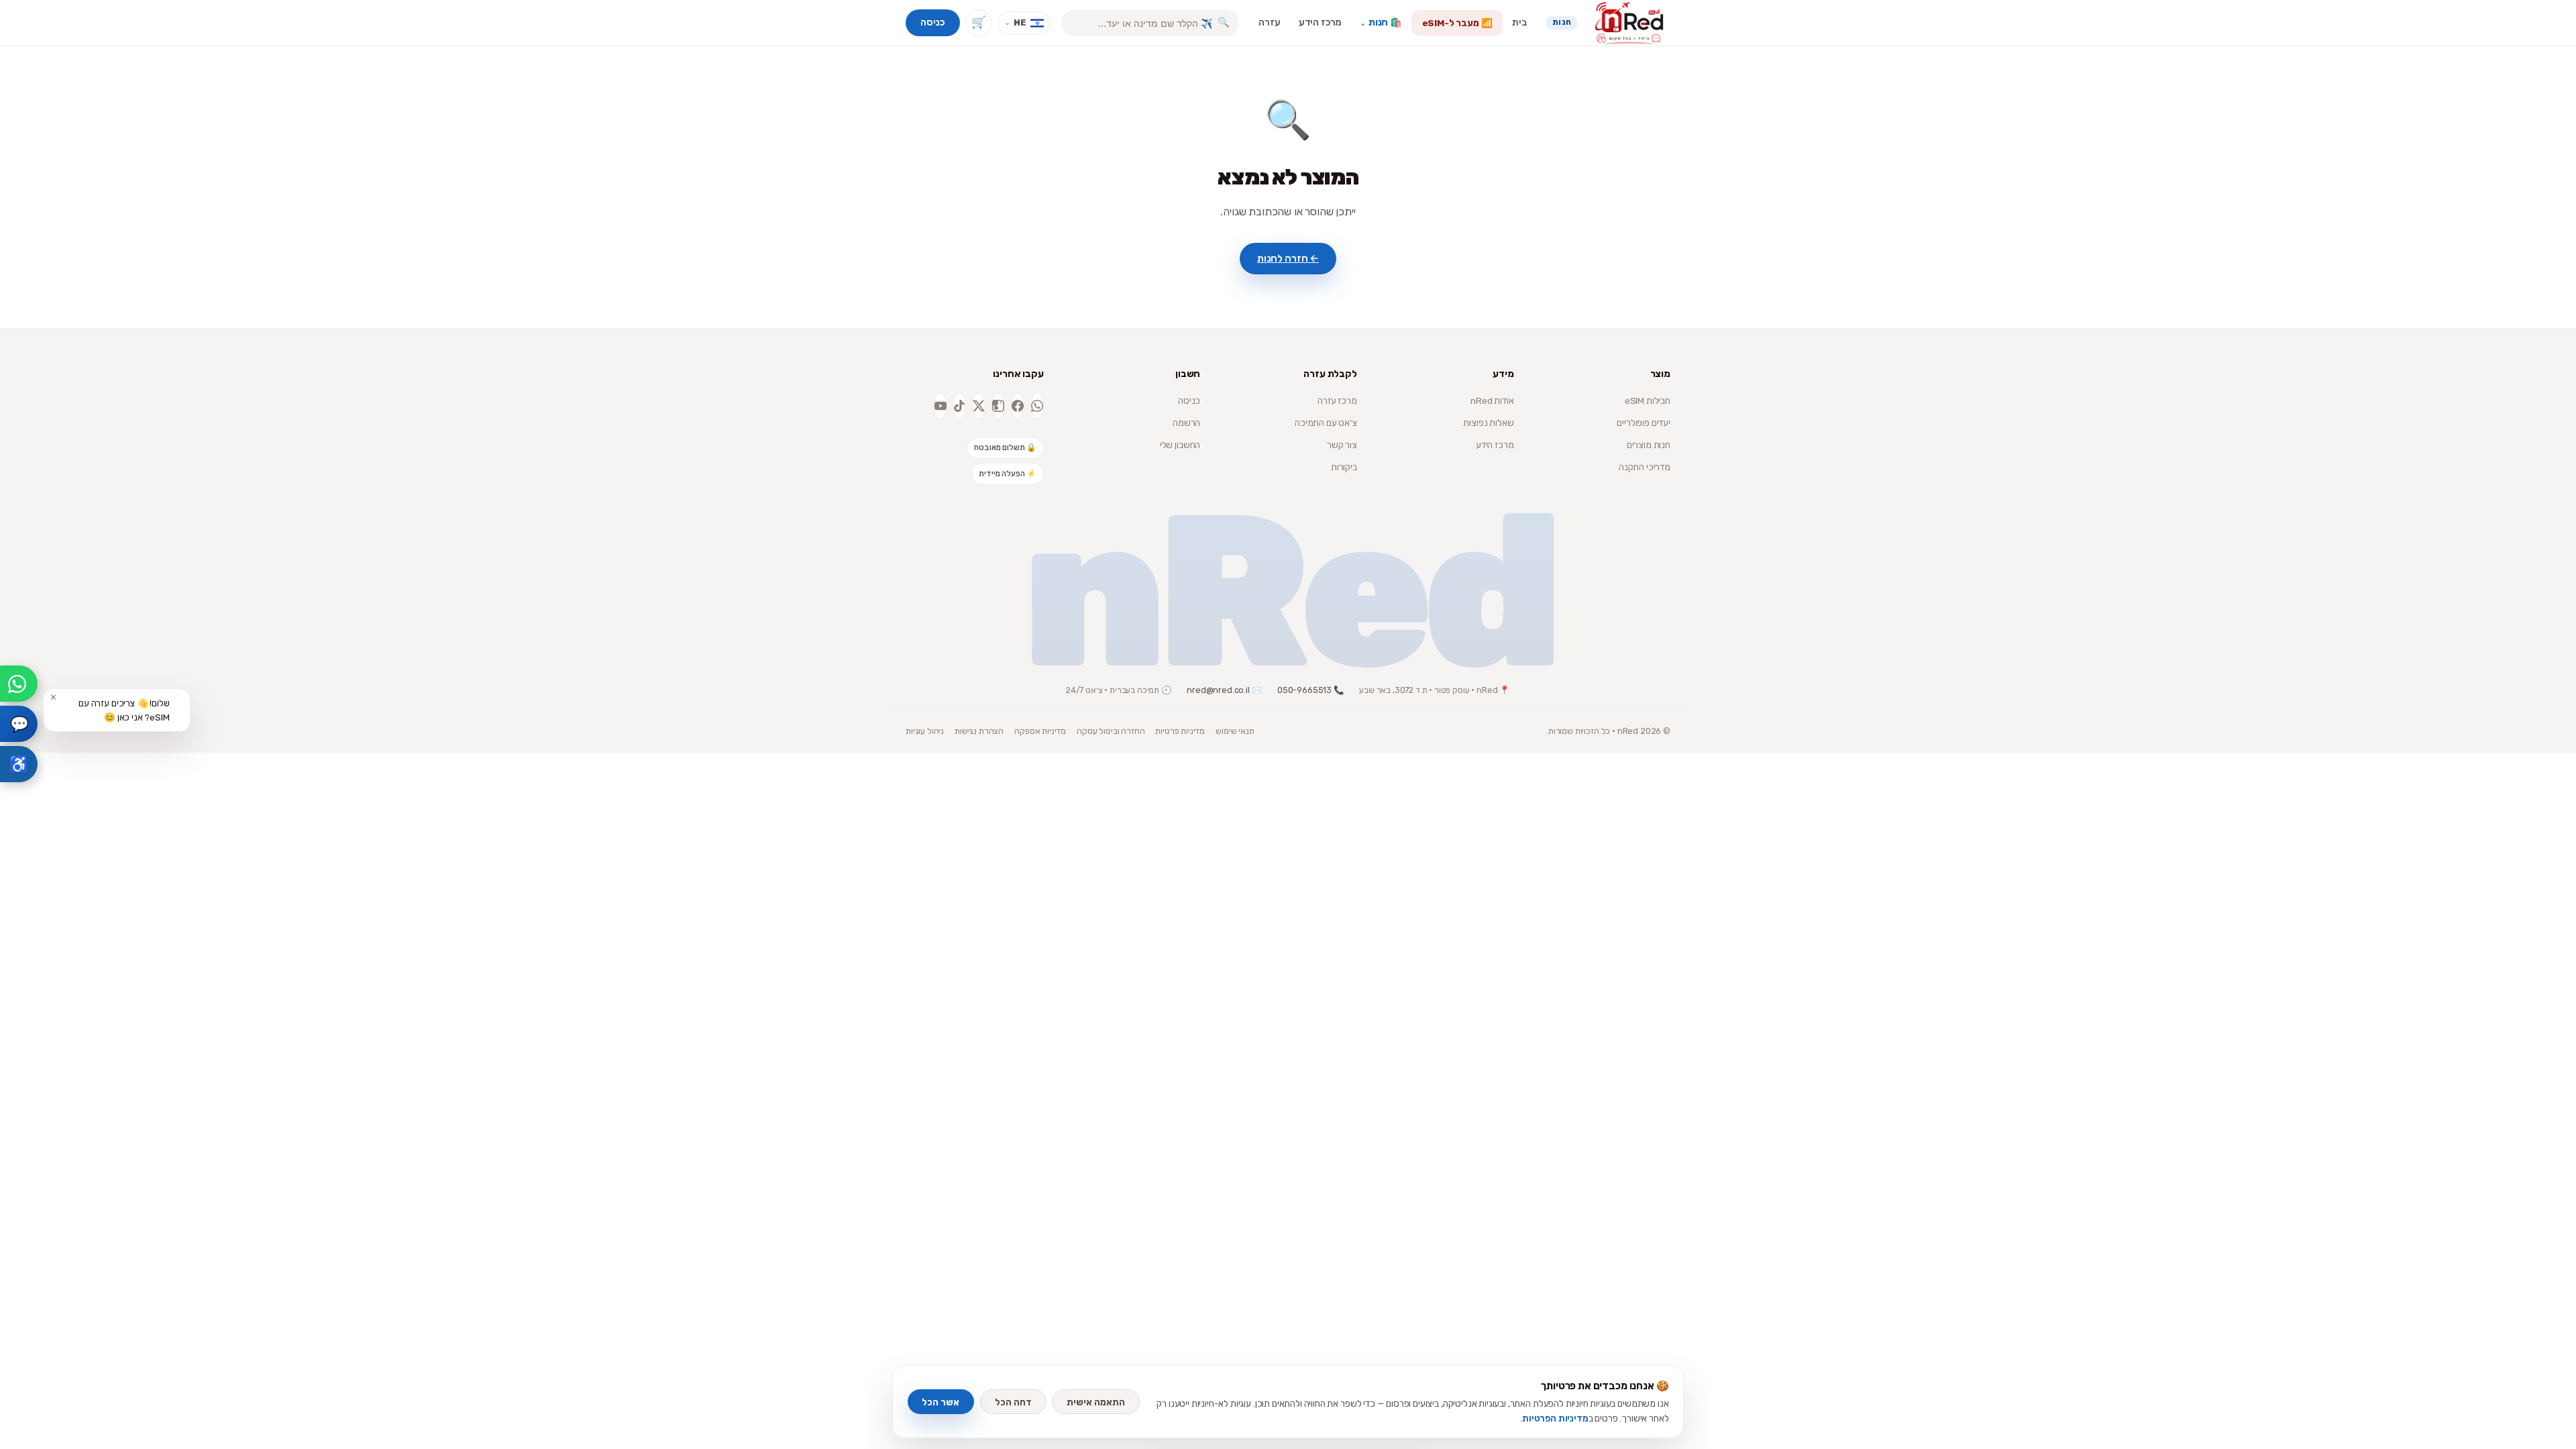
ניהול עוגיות (925, 731)
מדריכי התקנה (1645, 467)
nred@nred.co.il (1218, 690)
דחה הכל (1013, 1402)
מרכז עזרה (1337, 400)
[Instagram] (998, 406)
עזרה (1269, 22)
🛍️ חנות (1381, 22)
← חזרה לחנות (1288, 258)
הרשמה (1186, 423)
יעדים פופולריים (1644, 423)
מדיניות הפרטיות (1555, 1418)
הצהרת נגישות (979, 731)
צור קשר (1342, 445)
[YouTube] (941, 406)
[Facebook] (1018, 406)
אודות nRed (1492, 400)
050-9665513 (1304, 690)
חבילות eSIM (1648, 400)
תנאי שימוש (1235, 731)
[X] (979, 406)
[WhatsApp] (1037, 406)
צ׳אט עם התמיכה (1326, 423)
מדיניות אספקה (1040, 731)
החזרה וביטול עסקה (1111, 731)
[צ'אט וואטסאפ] (19, 684)
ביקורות (1344, 467)
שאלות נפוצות (1488, 423)
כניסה (932, 22)
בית (1520, 22)
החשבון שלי (1180, 445)
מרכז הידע (1321, 22)
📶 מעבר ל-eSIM (1457, 23)
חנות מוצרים (1649, 445)
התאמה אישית (1096, 1402)
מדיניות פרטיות (1180, 731)
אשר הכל (941, 1402)
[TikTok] (959, 406)
